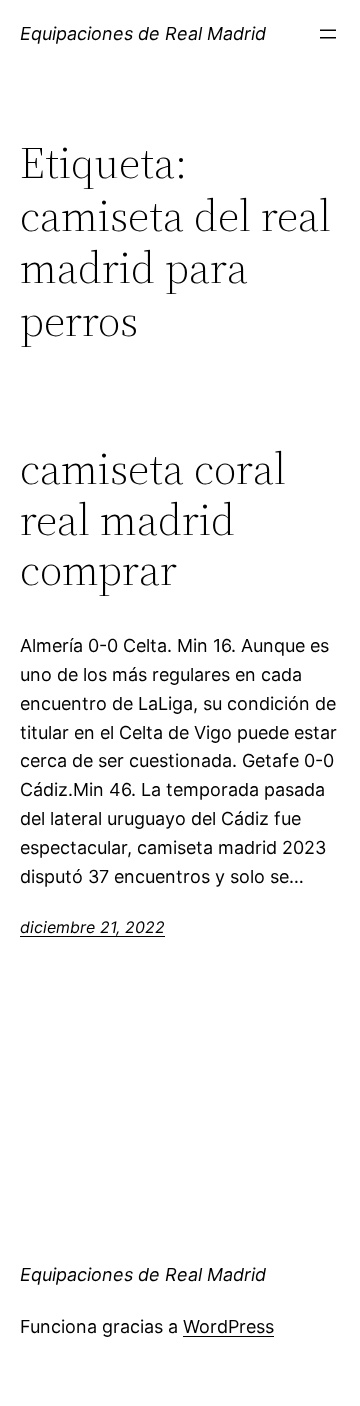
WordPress (228, 1326)
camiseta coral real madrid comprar (153, 520)
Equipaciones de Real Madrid (143, 33)
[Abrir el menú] (328, 34)
